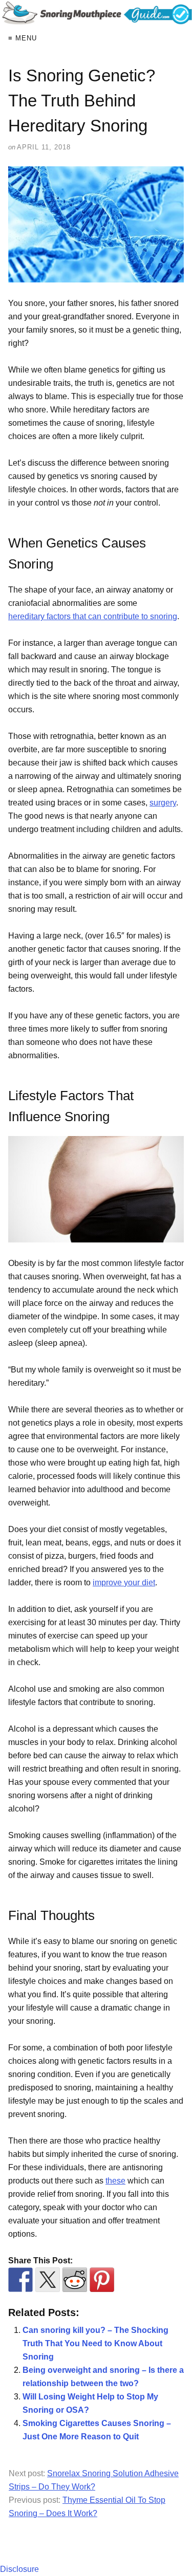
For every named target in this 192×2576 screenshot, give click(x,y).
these (115, 2181)
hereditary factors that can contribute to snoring (93, 616)
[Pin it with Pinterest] (102, 2280)
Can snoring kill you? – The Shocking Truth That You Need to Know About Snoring (95, 2343)
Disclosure (19, 2569)
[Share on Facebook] (20, 2280)
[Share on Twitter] (48, 2280)
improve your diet (124, 1582)
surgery (163, 803)
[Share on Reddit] (75, 2280)
